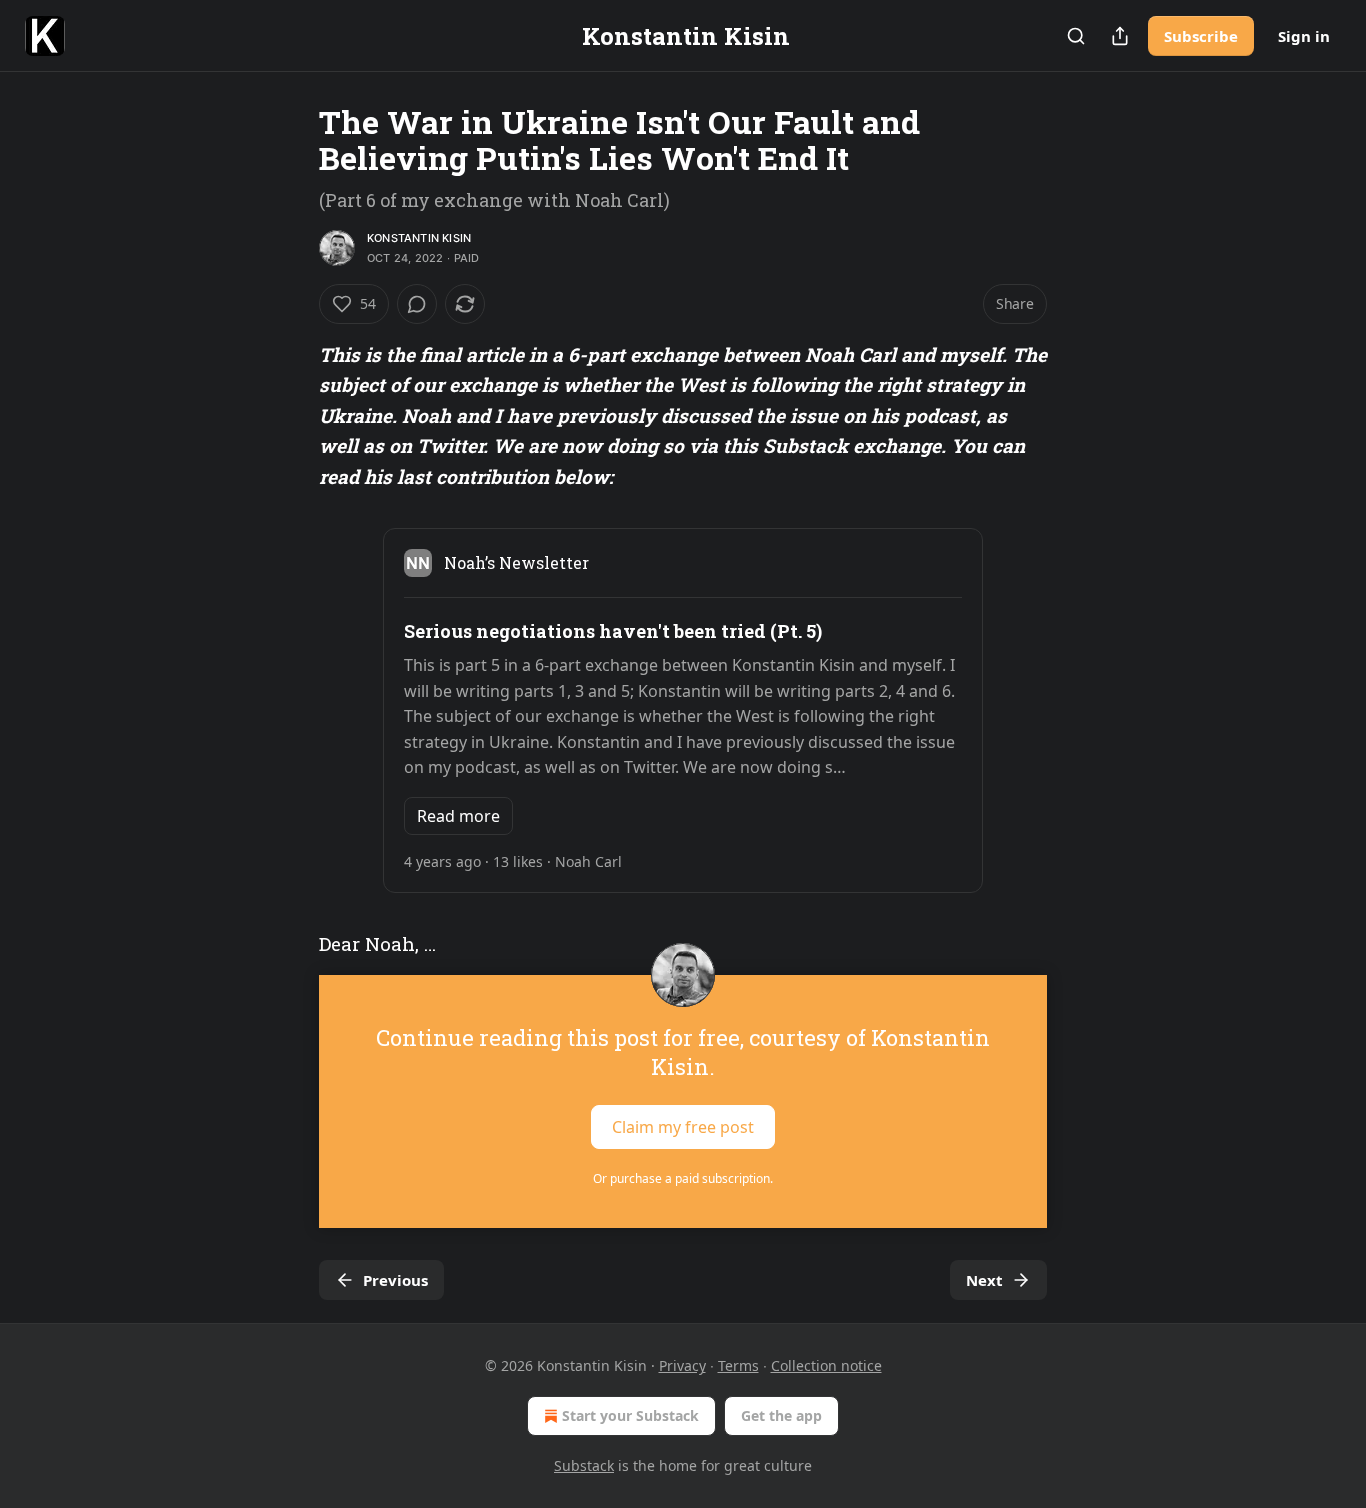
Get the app (781, 1415)
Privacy (682, 1365)
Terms (738, 1365)
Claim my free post (683, 1127)
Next (984, 1280)
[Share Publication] (1120, 36)
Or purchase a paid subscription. (683, 1178)
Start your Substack (630, 1415)
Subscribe (1201, 36)
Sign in (1304, 36)
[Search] (1076, 36)
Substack (584, 1465)
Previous (395, 1280)
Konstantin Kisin (419, 238)
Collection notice (826, 1365)
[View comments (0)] (417, 304)
